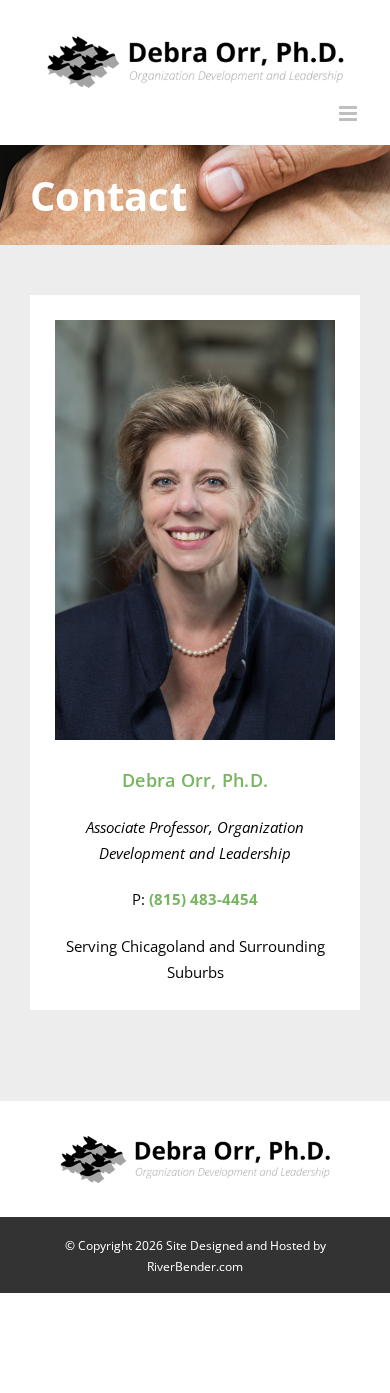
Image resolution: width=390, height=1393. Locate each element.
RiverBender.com (195, 1266)
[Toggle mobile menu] (349, 113)
